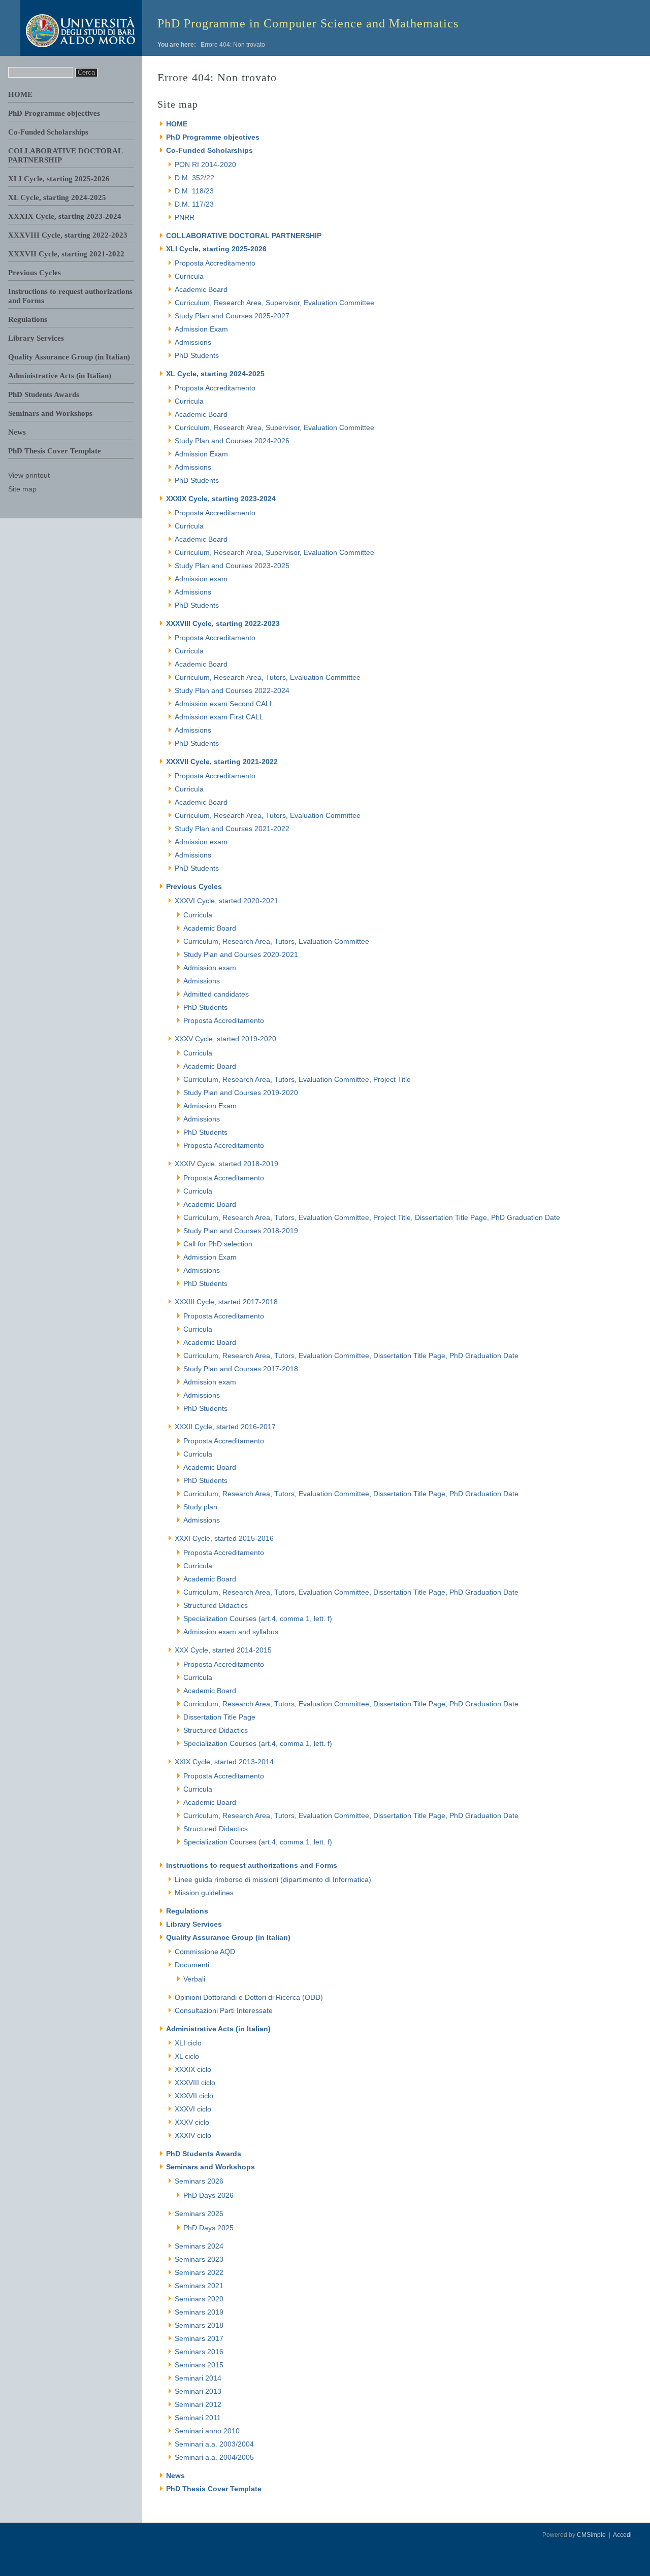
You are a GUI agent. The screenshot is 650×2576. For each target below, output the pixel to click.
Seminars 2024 (199, 2246)
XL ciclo (187, 2056)
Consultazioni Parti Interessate (224, 2010)
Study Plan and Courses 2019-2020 (241, 1093)
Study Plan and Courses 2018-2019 (241, 1231)
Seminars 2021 (199, 2286)
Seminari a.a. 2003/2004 (214, 2444)
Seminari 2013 (198, 2391)
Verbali (194, 1979)
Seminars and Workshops (50, 413)
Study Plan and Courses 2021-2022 (232, 829)
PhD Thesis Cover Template (55, 451)
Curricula (189, 276)
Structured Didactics (216, 1605)
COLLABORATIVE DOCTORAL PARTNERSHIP (244, 236)
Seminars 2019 (199, 2312)
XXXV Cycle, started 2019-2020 (225, 1039)
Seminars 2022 (199, 2272)
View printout (29, 475)
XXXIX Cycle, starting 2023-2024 (65, 216)
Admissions (193, 342)
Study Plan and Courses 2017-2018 (241, 1369)
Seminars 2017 (199, 2338)
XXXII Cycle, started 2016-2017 (225, 1427)
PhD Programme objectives (54, 113)
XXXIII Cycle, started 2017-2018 (226, 1302)
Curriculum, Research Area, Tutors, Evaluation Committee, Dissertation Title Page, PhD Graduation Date (351, 1356)
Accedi (622, 2535)
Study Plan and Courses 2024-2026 (232, 441)
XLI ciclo (188, 2043)
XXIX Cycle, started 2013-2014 (224, 1762)
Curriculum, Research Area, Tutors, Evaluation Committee (268, 677)
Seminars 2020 (199, 2299)
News (17, 432)
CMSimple (591, 2535)
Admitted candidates (216, 994)
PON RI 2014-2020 (205, 164)
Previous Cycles (35, 273)
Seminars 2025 (199, 2214)
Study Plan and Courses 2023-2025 (232, 566)
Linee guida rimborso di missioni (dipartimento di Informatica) (273, 1879)
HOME (20, 94)
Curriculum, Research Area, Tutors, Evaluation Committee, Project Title (297, 1079)
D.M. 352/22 (194, 178)
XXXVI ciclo (193, 2109)
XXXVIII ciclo (195, 2083)
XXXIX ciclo (193, 2069)
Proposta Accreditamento (215, 263)
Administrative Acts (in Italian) (60, 376)
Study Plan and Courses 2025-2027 (232, 316)
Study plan (200, 1507)
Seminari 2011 (198, 2418)
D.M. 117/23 (194, 204)
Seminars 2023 (199, 2259)
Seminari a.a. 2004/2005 (214, 2457)
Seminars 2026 (199, 2181)
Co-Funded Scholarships (48, 132)
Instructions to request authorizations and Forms (252, 1865)
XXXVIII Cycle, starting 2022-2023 (68, 235)
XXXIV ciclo (193, 2135)
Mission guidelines (204, 1893)
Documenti (192, 1965)
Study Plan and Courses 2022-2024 (232, 690)
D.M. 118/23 (194, 191)
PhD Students (197, 355)
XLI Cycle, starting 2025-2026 (59, 179)
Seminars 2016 (199, 2352)
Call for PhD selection (218, 1244)
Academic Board (201, 289)
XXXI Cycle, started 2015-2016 (224, 1538)
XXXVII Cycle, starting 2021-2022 (66, 254)
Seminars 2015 (199, 2365)
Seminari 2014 (198, 2378)
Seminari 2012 (198, 2404)
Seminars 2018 (199, 2325)
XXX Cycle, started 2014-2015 (223, 1650)
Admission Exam (201, 329)
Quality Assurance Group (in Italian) (69, 357)
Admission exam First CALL (219, 717)
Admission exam (201, 579)
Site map (22, 489)
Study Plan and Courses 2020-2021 (241, 954)
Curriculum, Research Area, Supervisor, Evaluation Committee (274, 303)
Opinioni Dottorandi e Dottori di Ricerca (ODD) (249, 1997)
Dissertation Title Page (219, 1717)
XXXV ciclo (192, 2122)
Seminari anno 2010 (207, 2431)
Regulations (28, 319)
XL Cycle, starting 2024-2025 (57, 197)
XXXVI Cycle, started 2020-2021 (226, 901)
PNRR (185, 217)
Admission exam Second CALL (224, 704)
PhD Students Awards (44, 394)
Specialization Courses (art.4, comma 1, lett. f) (258, 1619)
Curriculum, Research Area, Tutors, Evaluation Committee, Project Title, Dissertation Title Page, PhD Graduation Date (372, 1217)
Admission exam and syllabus (231, 1632)
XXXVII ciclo (194, 2096)
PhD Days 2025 (208, 2228)
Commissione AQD (205, 1952)
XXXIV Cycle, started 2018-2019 (226, 1164)
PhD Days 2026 (208, 2195)
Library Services (36, 338)
